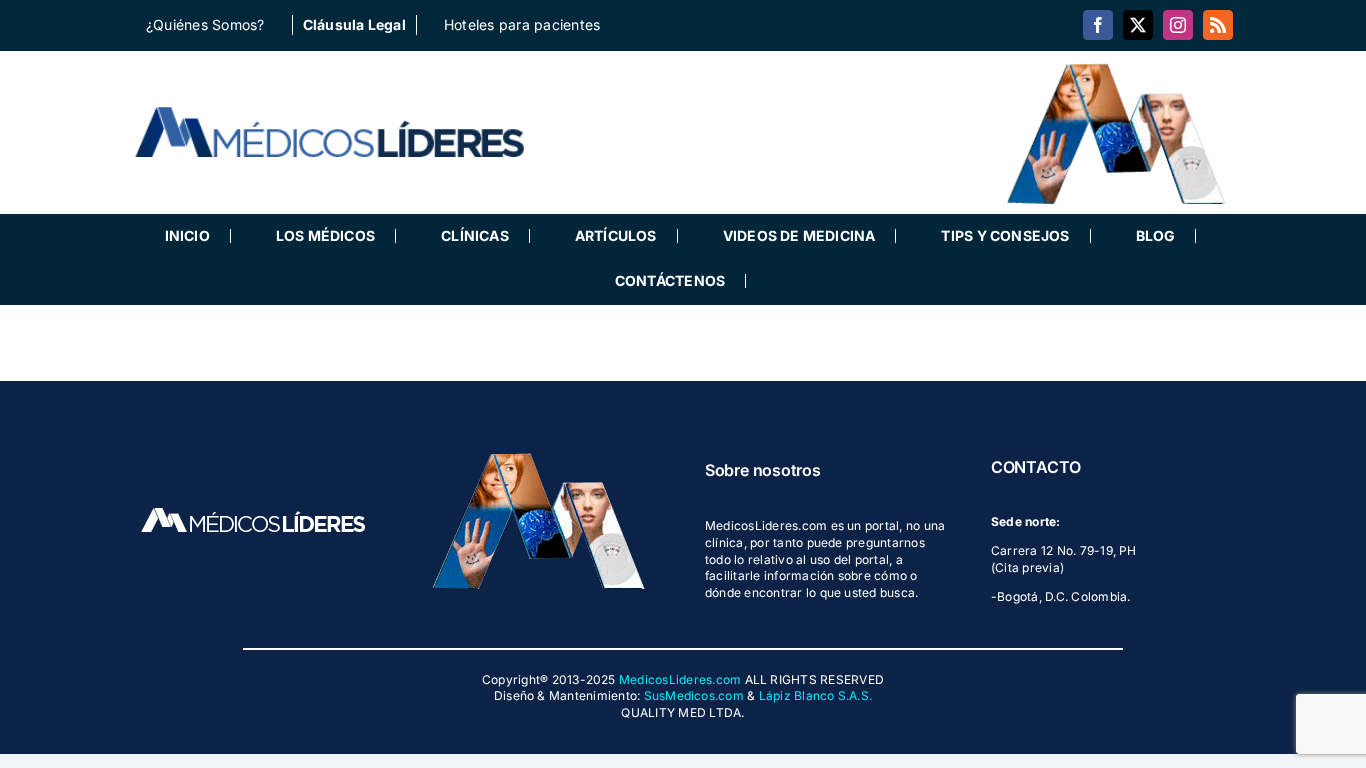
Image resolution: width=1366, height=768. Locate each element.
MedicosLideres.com (680, 679)
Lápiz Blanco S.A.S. (816, 695)
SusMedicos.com (694, 695)
